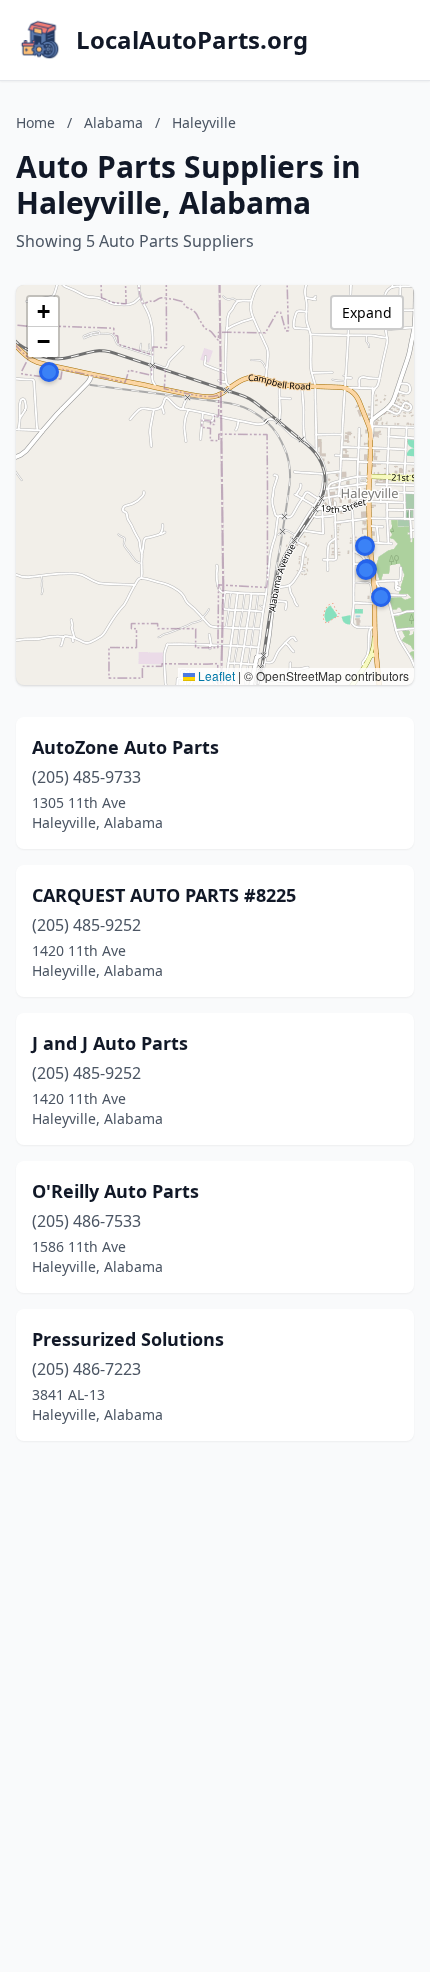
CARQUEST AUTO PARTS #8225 (164, 895)
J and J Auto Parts (110, 1043)
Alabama (113, 122)
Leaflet (215, 675)
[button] (381, 597)
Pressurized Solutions (128, 1339)
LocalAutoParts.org (192, 40)
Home (35, 122)
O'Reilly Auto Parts (115, 1191)
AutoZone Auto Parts (125, 747)
